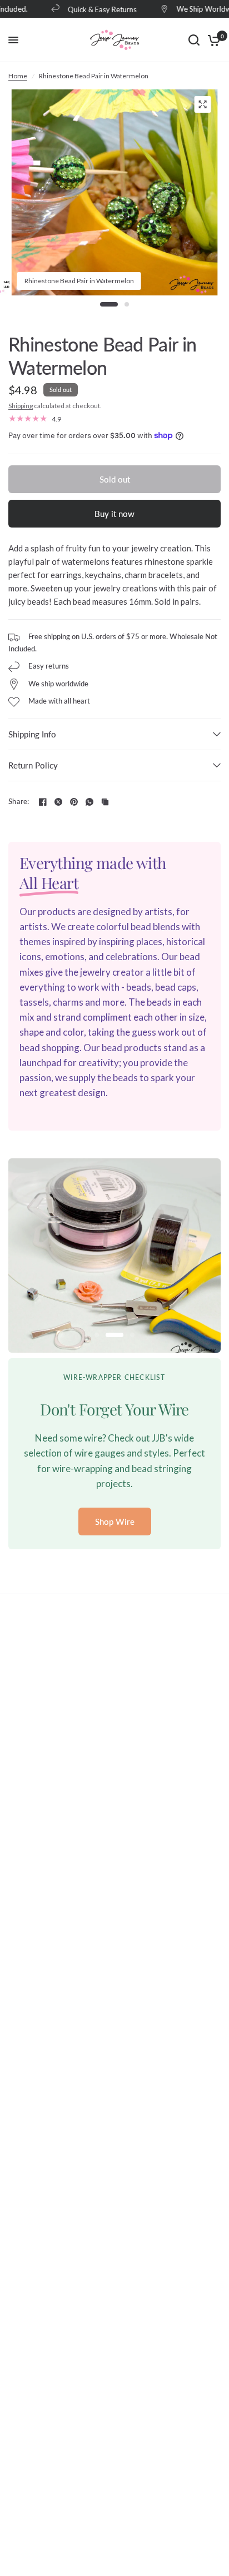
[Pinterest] (74, 802)
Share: (19, 802)
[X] (58, 802)
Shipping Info (32, 734)
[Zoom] (202, 104)
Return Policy (33, 765)
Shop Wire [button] (115, 1522)
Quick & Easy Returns (94, 9)
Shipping (21, 406)
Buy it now (114, 514)
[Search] (194, 40)
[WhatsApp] (89, 802)
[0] (212, 40)
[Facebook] (43, 802)
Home (18, 76)
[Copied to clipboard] (105, 802)
